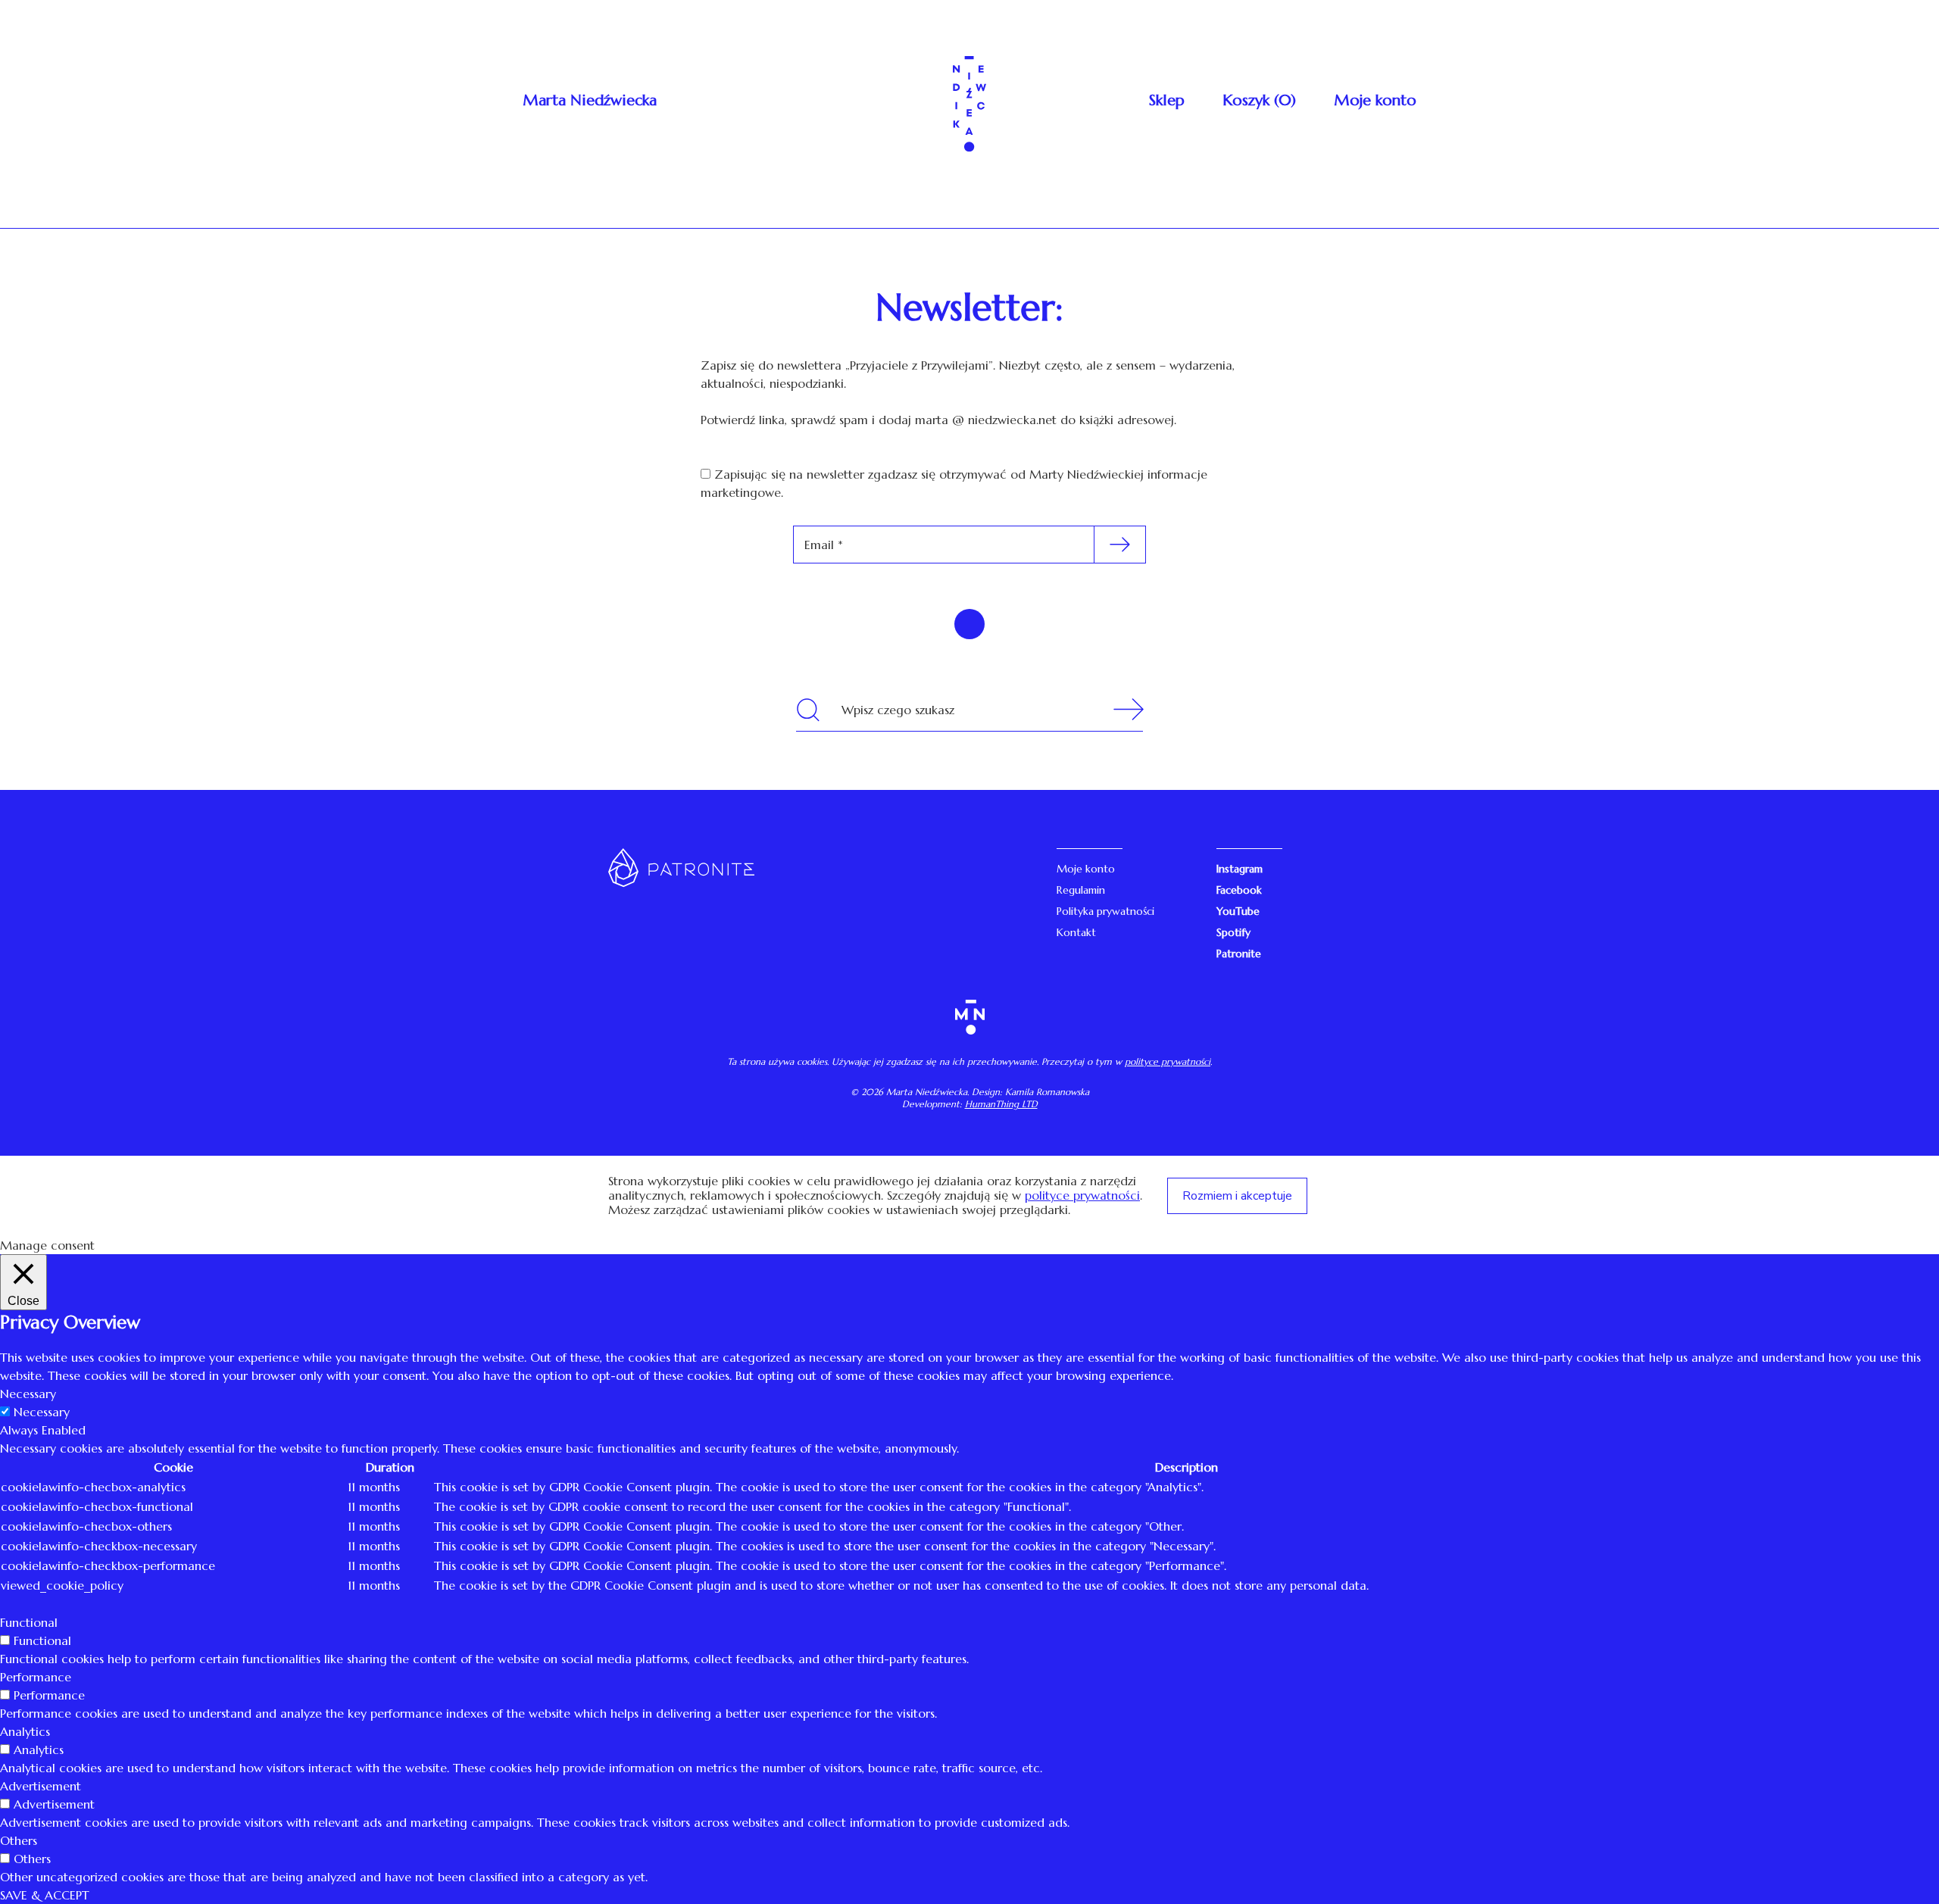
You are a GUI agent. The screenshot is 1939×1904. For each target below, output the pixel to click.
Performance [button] (36, 1677)
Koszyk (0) (1259, 100)
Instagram (1240, 869)
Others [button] (19, 1840)
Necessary (42, 1412)
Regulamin (1081, 890)
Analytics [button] (25, 1731)
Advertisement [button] (41, 1786)
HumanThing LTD (1001, 1104)
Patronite (1239, 954)
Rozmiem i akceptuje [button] (1237, 1196)
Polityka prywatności (1105, 911)
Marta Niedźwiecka (590, 100)
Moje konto (1375, 100)
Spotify (1233, 932)
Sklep (1167, 100)
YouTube (1238, 911)
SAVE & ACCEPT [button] (45, 1895)
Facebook (1239, 890)
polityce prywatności (1168, 1061)
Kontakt (1076, 932)
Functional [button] (29, 1622)
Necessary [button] (28, 1394)
